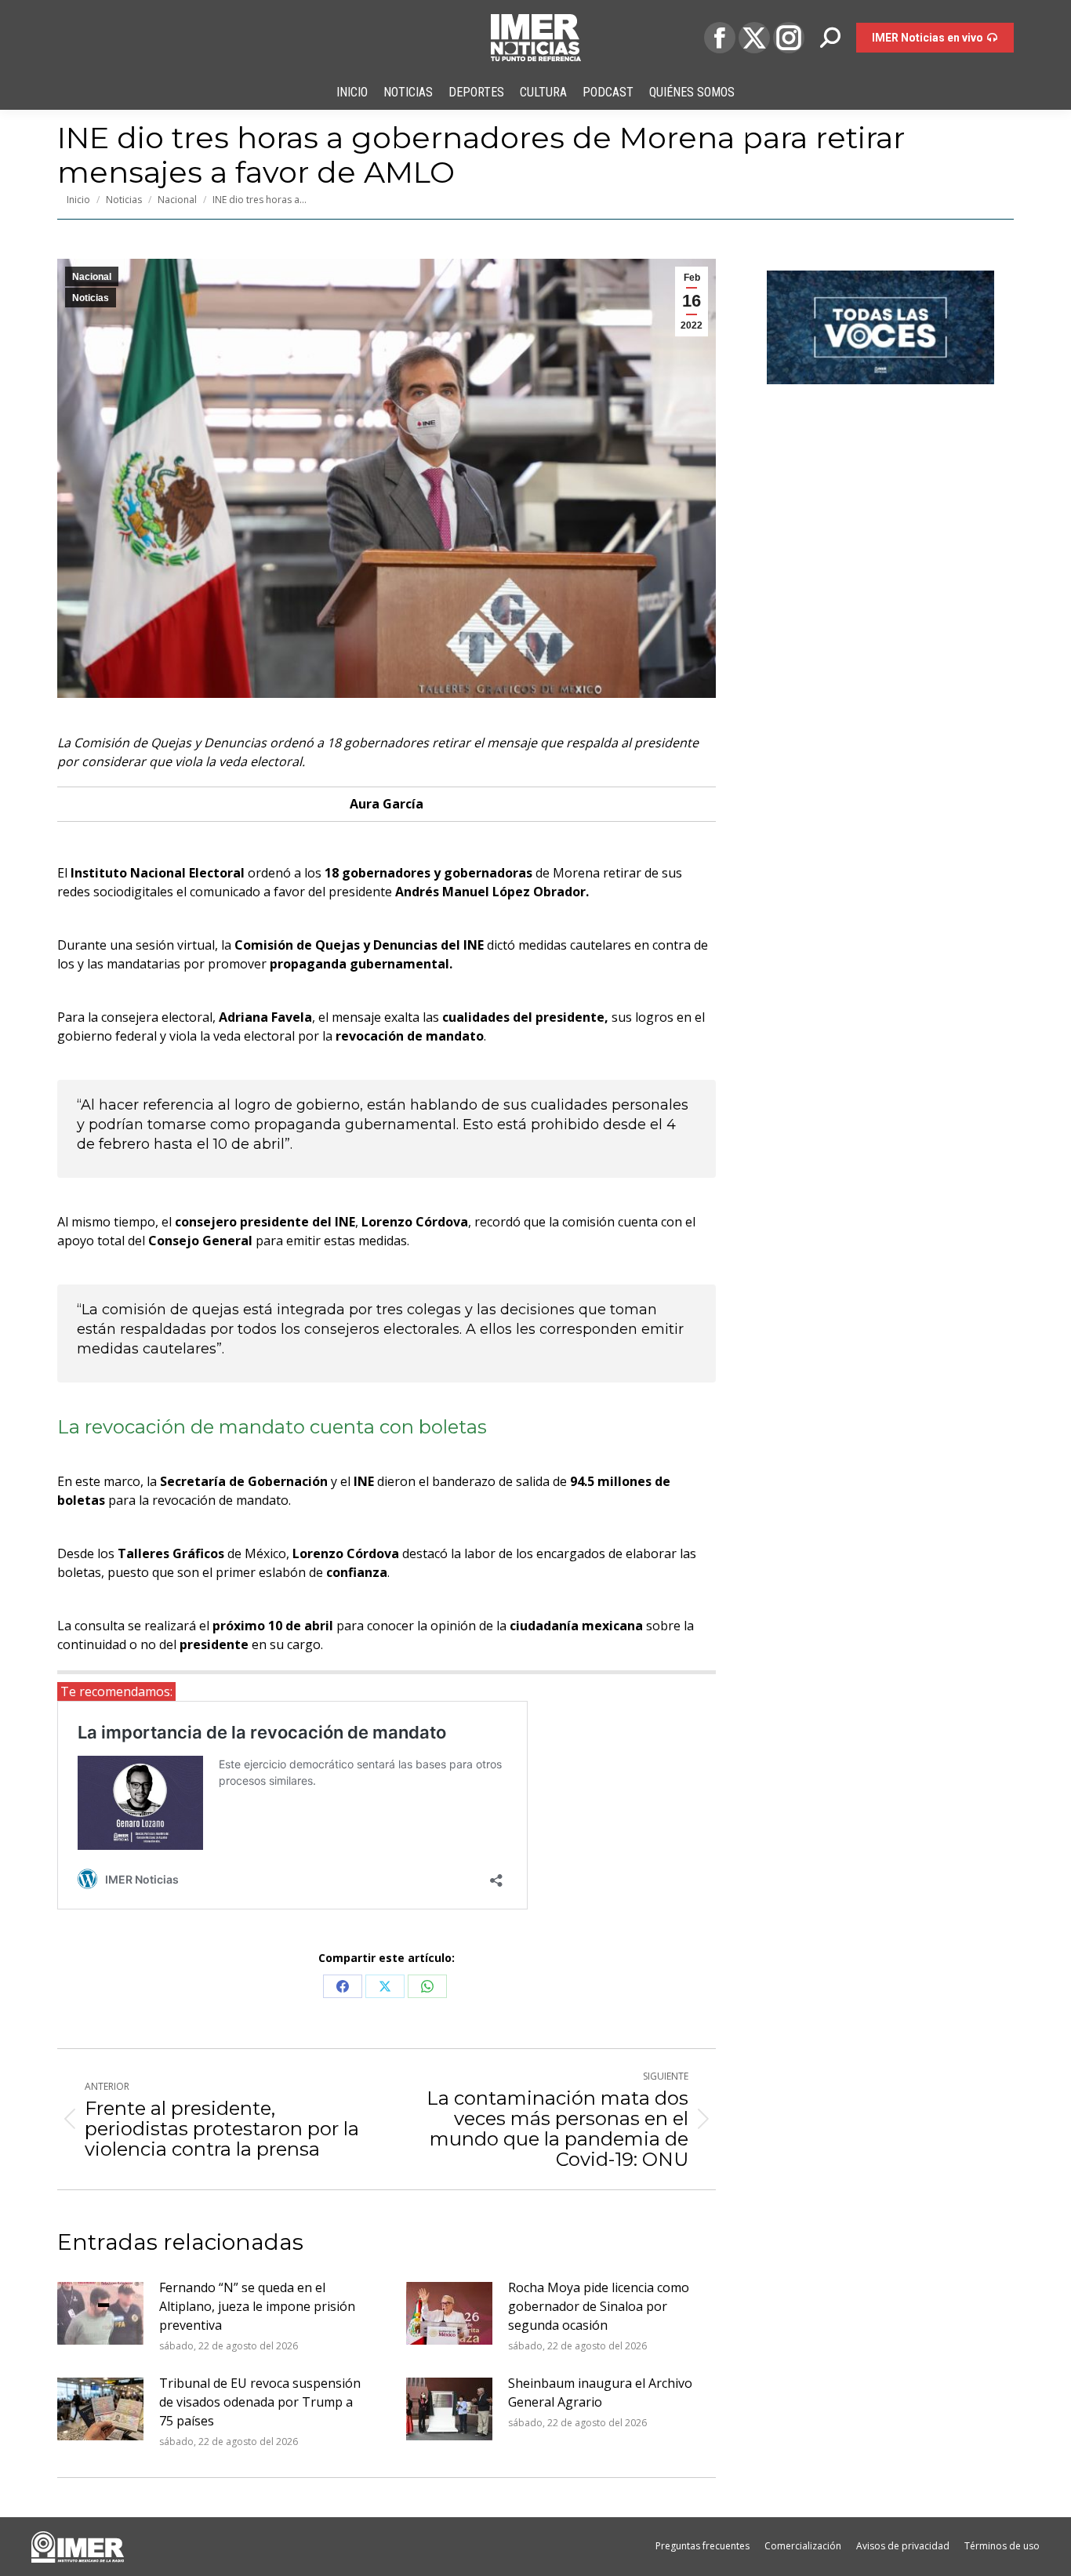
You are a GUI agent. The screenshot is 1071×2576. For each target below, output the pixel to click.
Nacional (92, 277)
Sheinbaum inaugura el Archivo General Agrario (600, 2393)
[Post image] (100, 2313)
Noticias (91, 298)
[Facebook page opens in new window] (720, 38)
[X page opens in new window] (754, 38)
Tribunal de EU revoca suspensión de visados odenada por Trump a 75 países (260, 2402)
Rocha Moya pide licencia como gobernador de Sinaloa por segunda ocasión (599, 2306)
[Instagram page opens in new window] (789, 38)
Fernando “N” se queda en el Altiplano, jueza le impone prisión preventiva (257, 2306)
